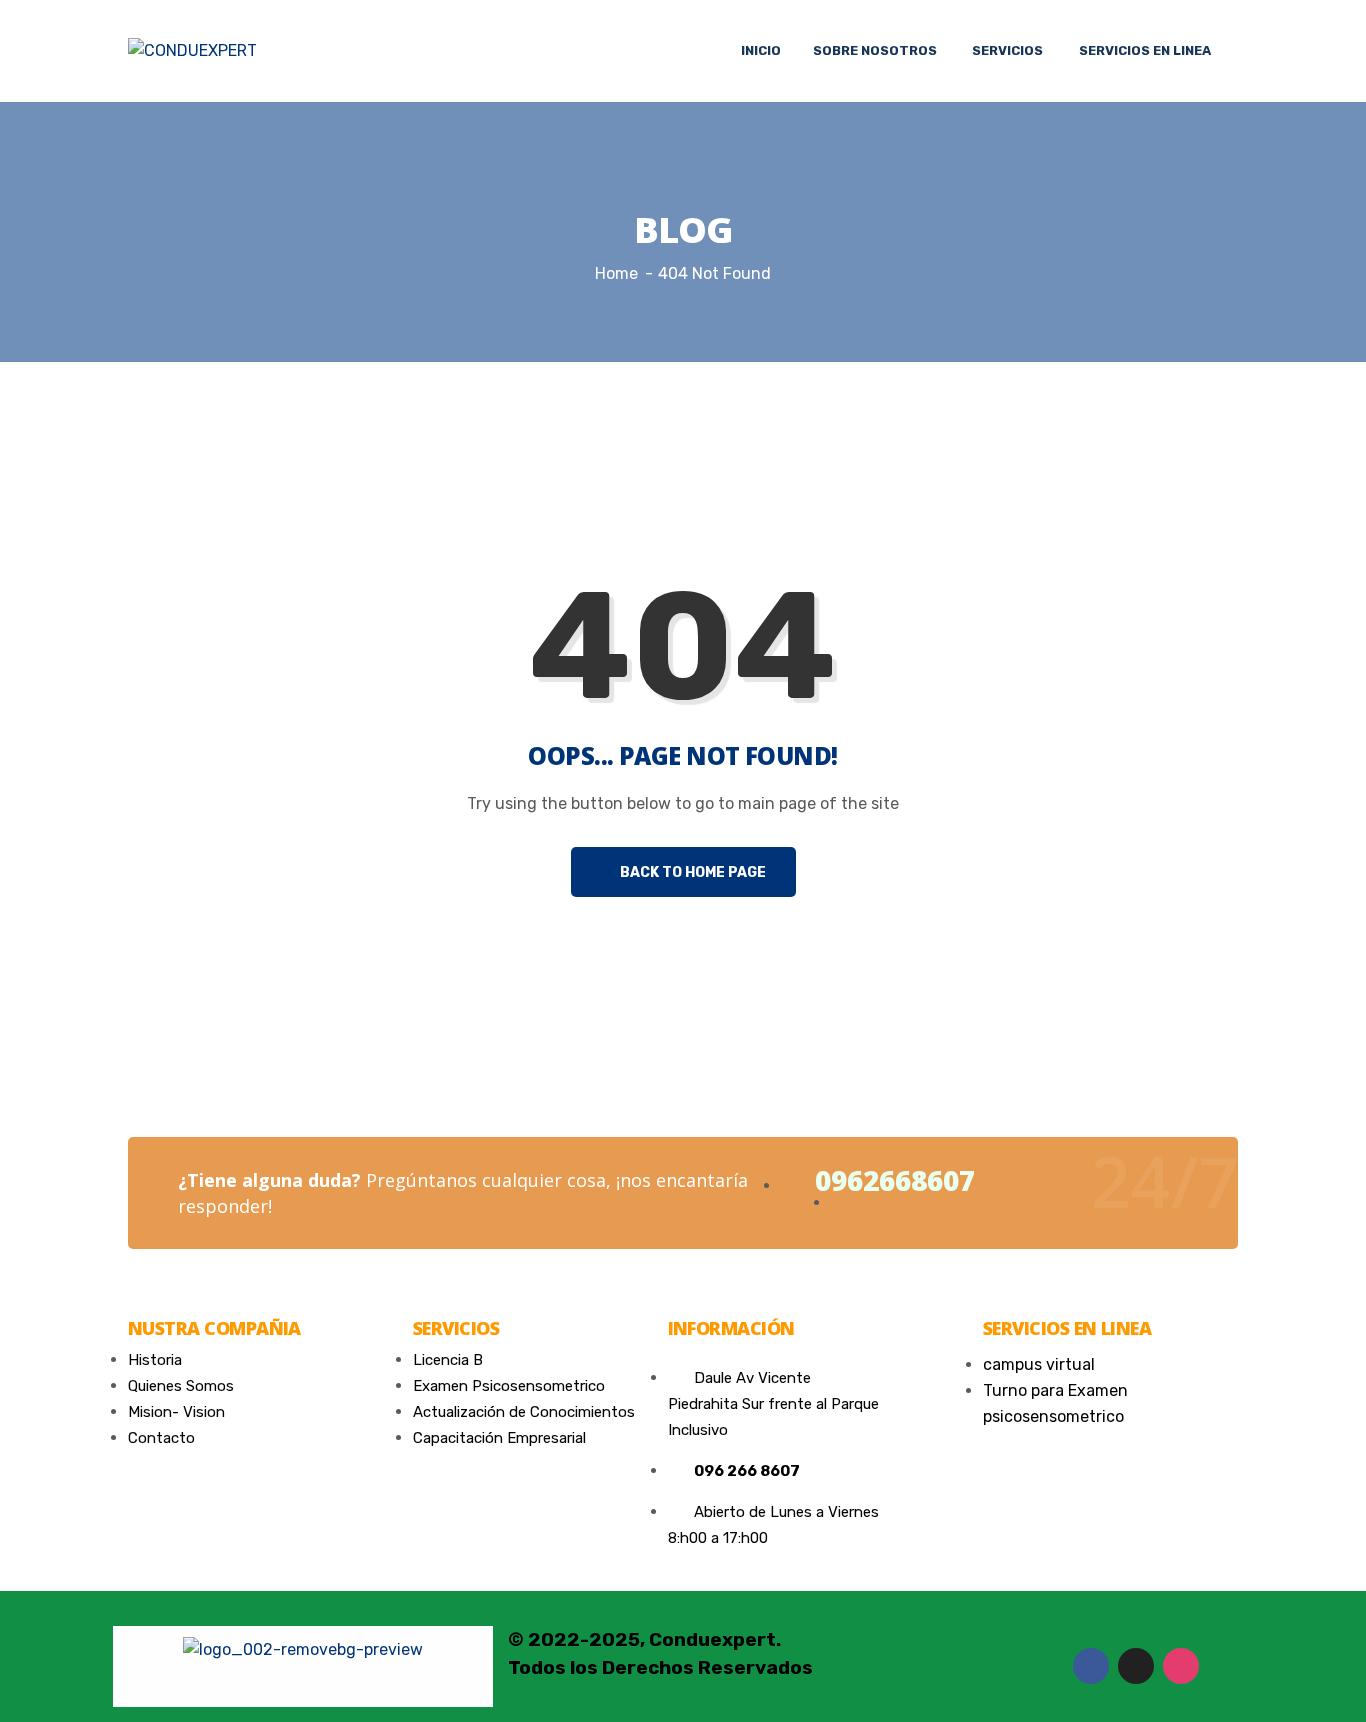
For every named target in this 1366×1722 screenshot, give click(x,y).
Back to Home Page (691, 872)
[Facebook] (1091, 1666)
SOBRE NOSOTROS (875, 50)
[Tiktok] (1136, 1666)
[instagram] (1181, 1666)
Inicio (761, 50)
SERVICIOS (1007, 50)
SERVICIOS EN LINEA (1145, 50)
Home (616, 273)
